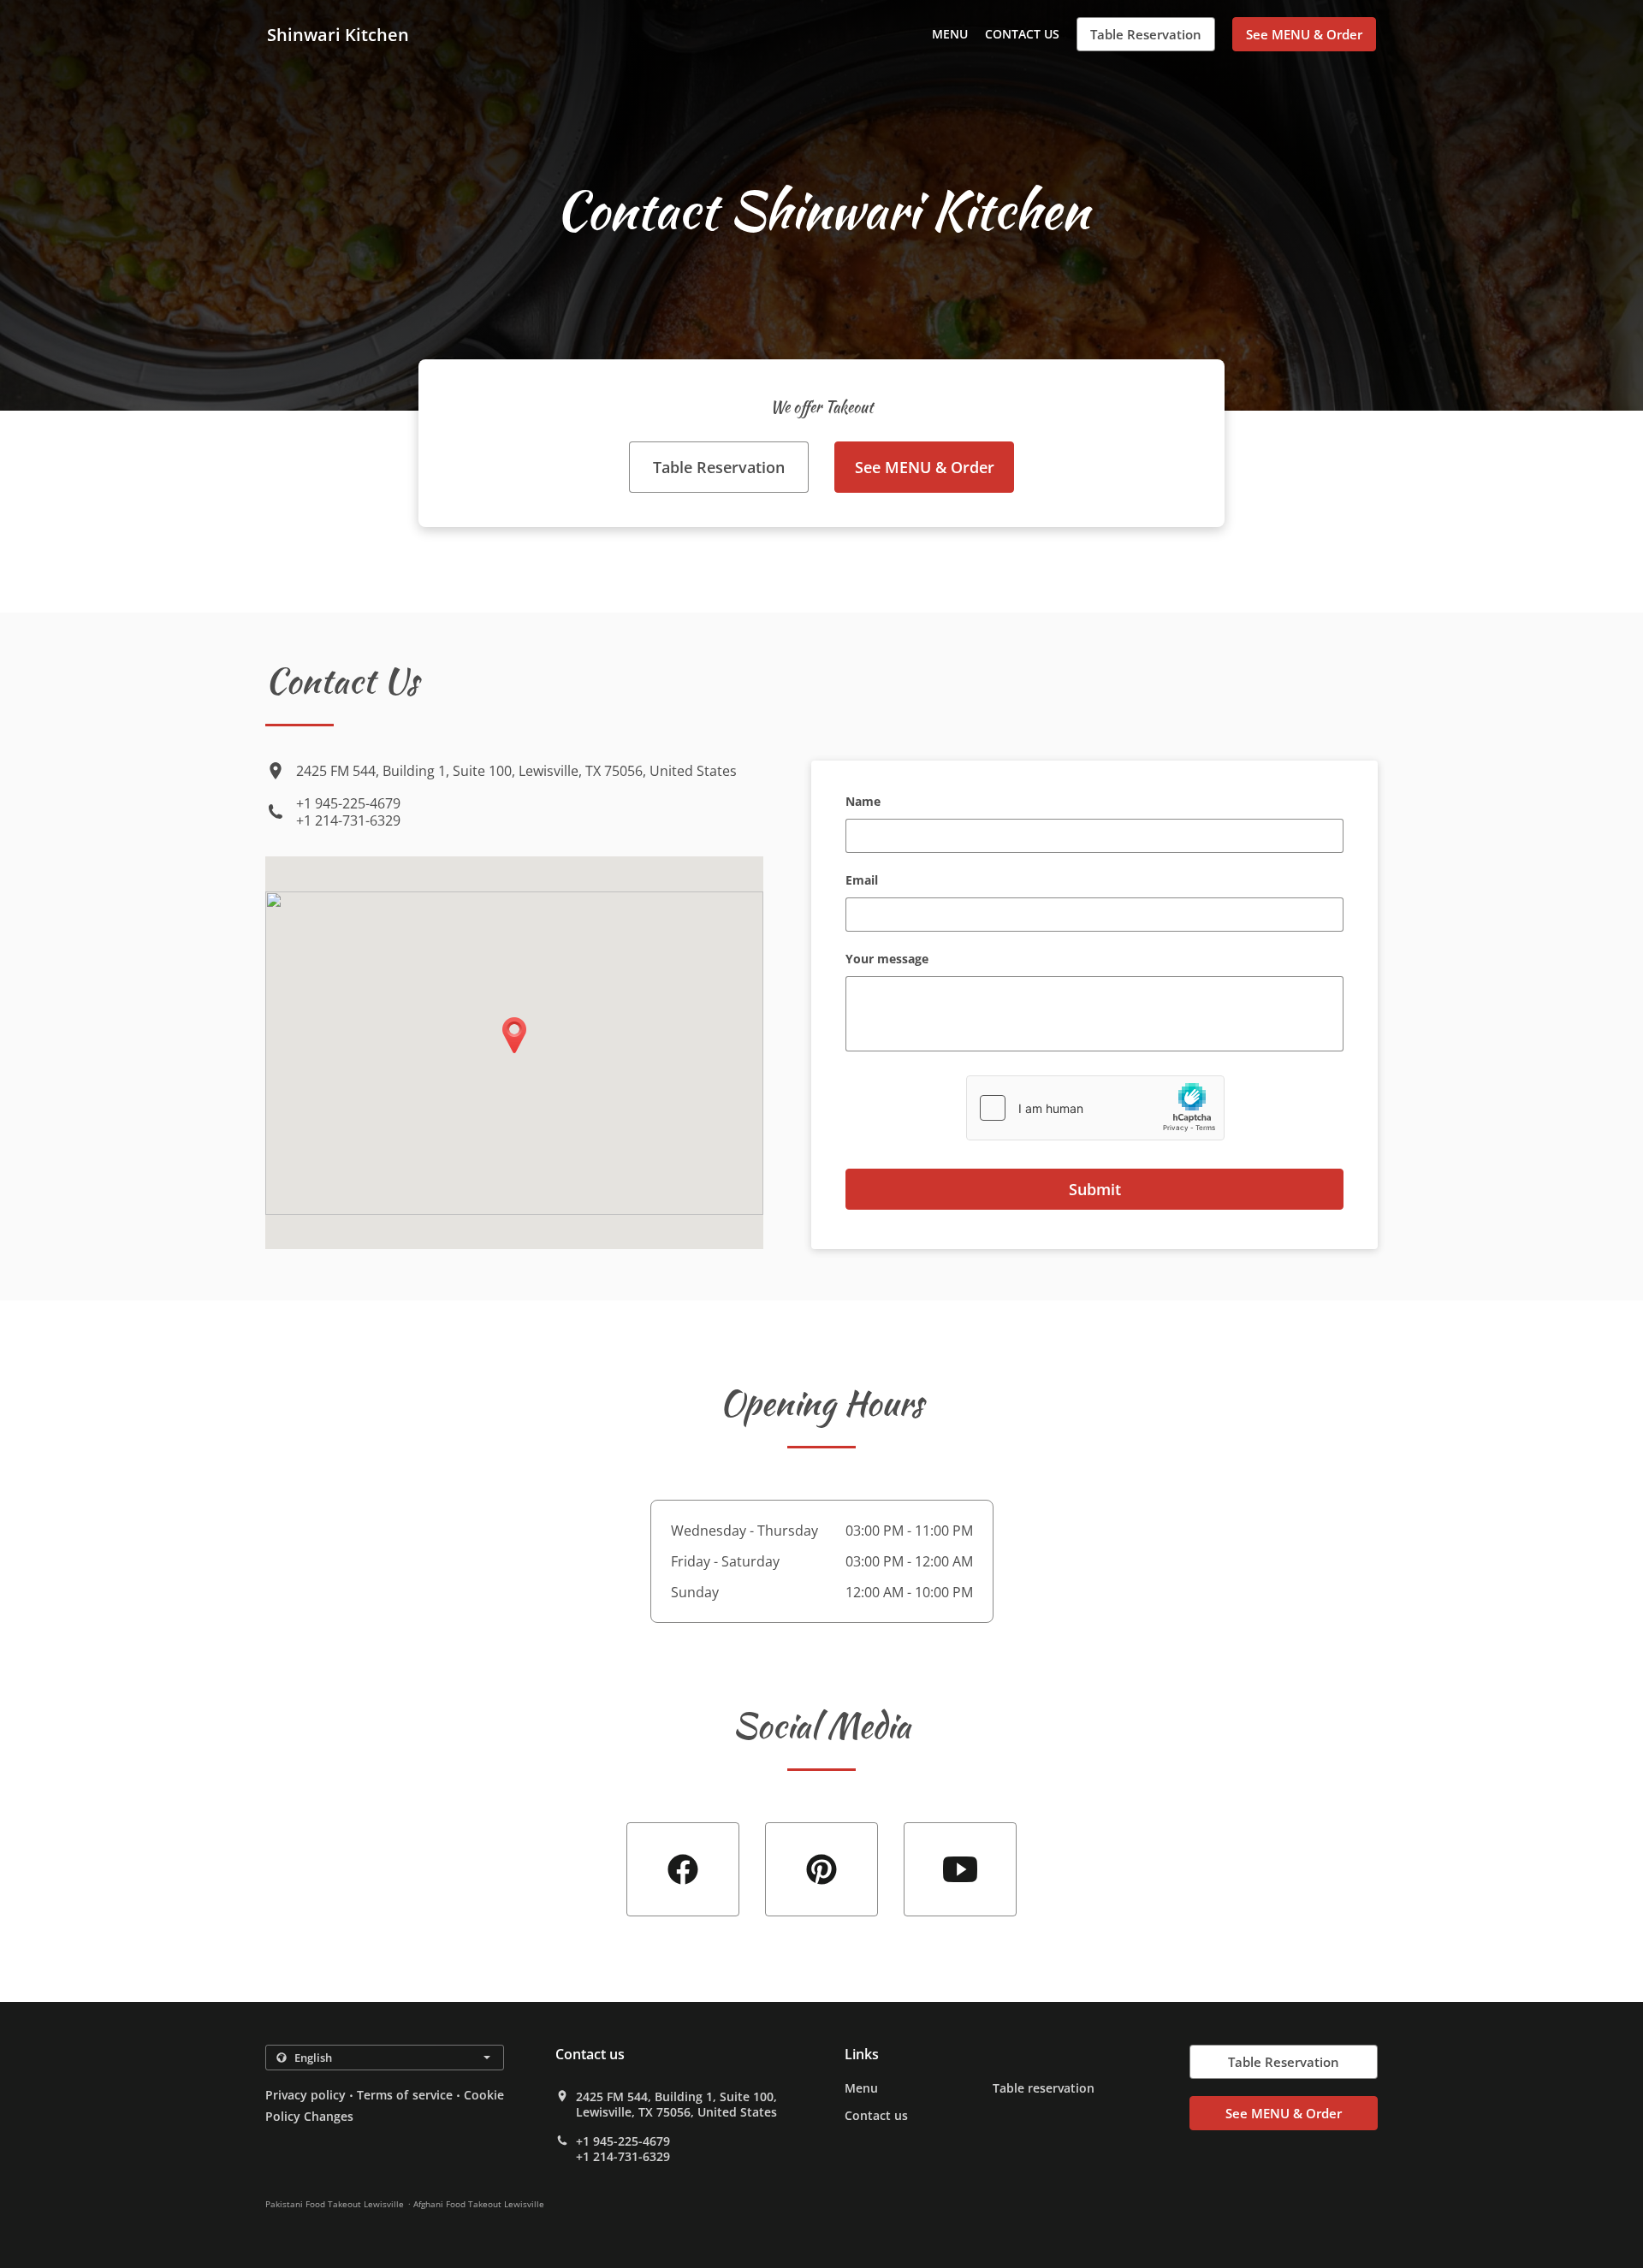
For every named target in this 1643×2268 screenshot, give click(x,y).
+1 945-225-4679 (348, 803)
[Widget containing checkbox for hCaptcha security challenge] (1095, 1108)
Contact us (1022, 34)
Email (862, 881)
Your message (887, 959)
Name (863, 802)
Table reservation (1044, 2088)
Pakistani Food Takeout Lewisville (335, 2204)
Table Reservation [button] (1146, 34)
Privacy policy (305, 2095)
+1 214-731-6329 (348, 820)
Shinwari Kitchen (338, 35)
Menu (950, 34)
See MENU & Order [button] (1304, 34)
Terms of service (404, 2095)
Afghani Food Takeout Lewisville (479, 2204)
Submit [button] (1095, 1189)
